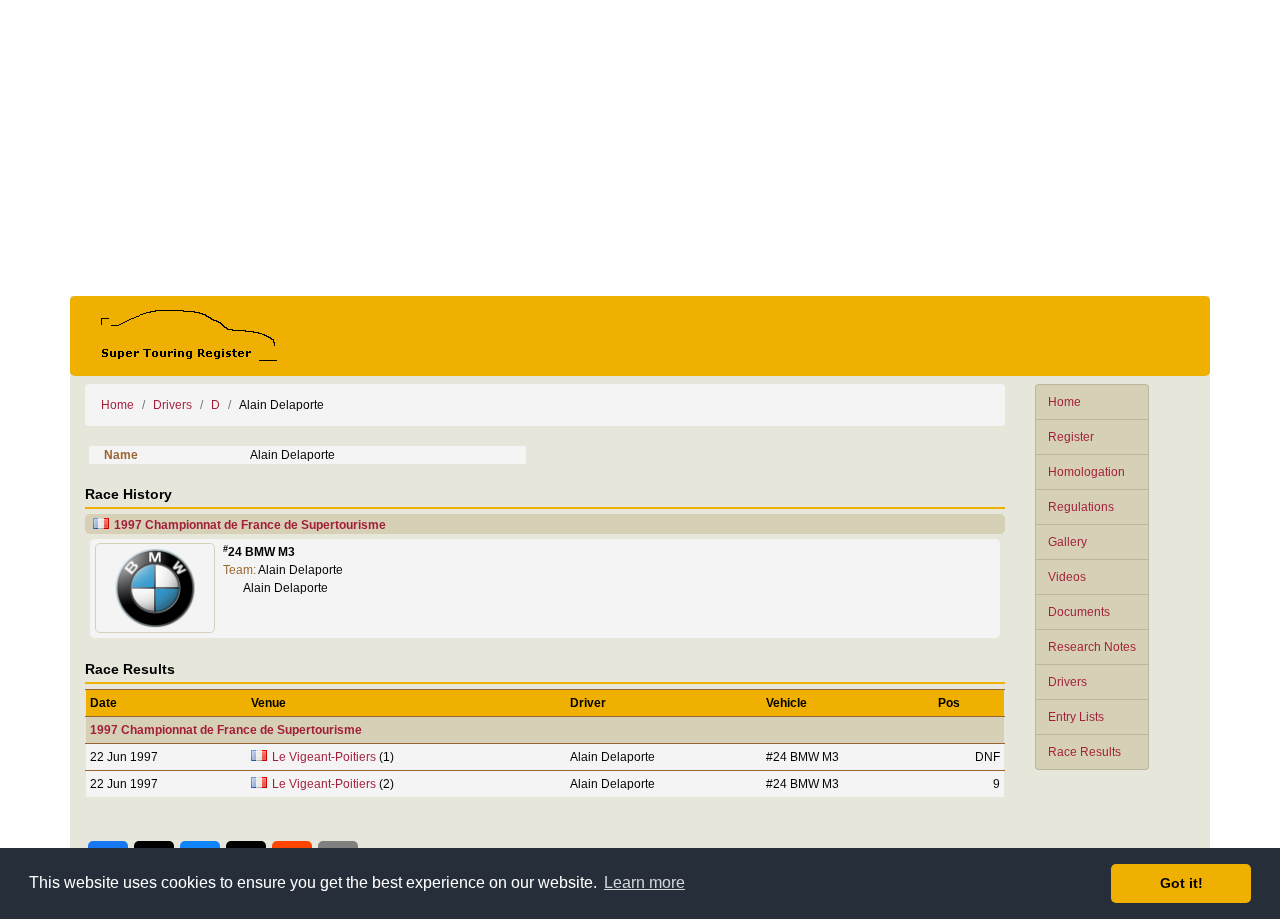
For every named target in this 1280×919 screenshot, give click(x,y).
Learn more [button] (644, 882)
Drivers (1067, 682)
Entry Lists (1076, 717)
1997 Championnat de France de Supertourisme (250, 525)
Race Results (1084, 752)
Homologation (1086, 472)
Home (1064, 402)
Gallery (1067, 542)
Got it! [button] (1181, 883)
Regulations (1081, 507)
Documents (1079, 612)
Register (1071, 437)
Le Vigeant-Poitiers (324, 757)
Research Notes (1092, 647)
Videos (1067, 577)
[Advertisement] (640, 148)
